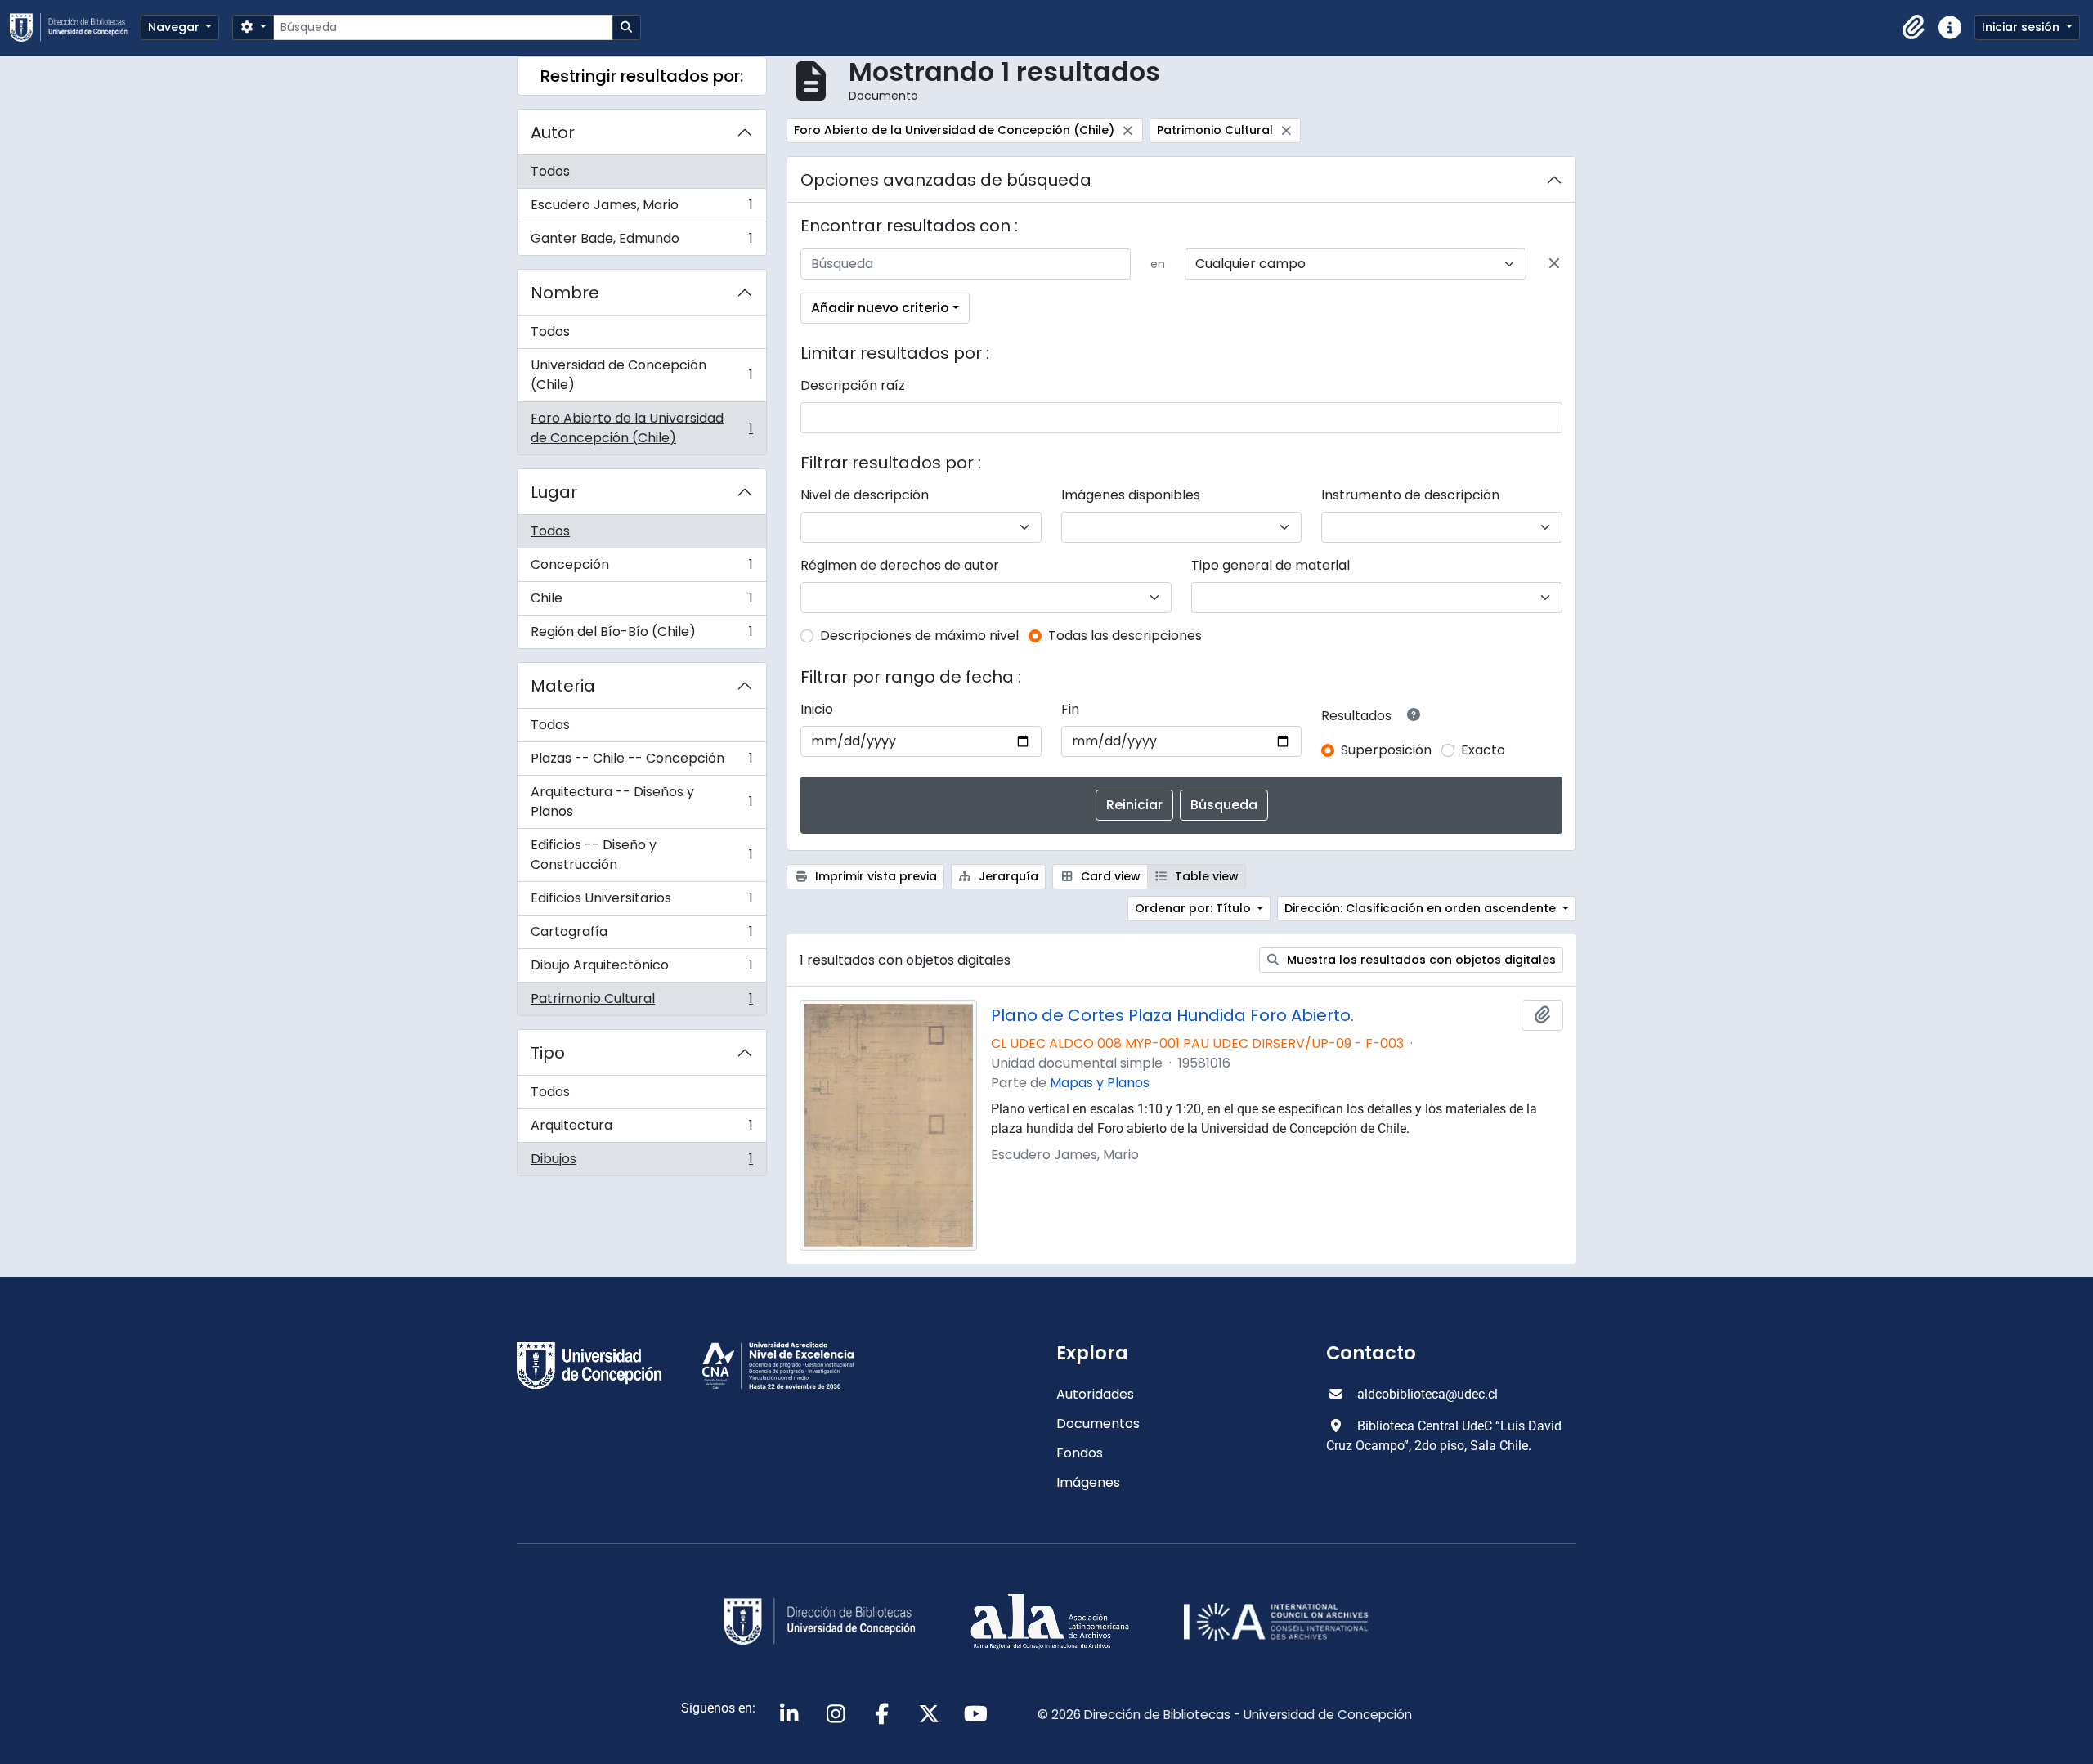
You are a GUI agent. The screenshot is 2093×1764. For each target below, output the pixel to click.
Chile (641, 602)
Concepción (641, 569)
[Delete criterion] (1554, 264)
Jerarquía (1007, 876)
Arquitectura (641, 1129)
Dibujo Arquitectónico (641, 969)
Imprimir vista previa (874, 876)
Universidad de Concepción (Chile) (641, 375)
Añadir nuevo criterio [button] (880, 308)
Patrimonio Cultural (641, 1002)
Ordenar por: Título (1194, 908)
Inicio (817, 709)
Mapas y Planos (1100, 1083)
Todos (550, 171)
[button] (1914, 28)
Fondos (1080, 1453)
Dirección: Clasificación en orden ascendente (1422, 908)
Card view (1109, 876)
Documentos (1098, 1424)
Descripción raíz (853, 385)
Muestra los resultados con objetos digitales (1420, 960)
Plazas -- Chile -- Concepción (641, 762)
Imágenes (1088, 1482)
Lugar (554, 492)
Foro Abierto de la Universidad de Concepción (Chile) (641, 428)
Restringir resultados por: (642, 76)
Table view (1205, 876)
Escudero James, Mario (641, 209)
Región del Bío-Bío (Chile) (641, 635)
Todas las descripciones (1125, 636)
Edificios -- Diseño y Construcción (641, 855)
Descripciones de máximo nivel (919, 636)
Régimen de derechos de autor (900, 565)
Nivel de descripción (865, 495)
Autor (553, 132)
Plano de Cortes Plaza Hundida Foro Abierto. (1172, 1015)
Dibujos (641, 1162)
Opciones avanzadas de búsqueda (946, 180)
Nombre (565, 293)
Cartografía (641, 936)
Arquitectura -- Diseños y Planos (641, 801)
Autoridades (1095, 1394)
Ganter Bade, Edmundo (641, 242)
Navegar (175, 27)
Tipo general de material (1271, 565)
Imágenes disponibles (1131, 495)
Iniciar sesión (2022, 27)
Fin (1070, 709)
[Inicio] (75, 27)
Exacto (1483, 750)
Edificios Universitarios (641, 902)
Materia (563, 686)
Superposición (1386, 750)
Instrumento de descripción (1410, 495)
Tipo (548, 1053)
